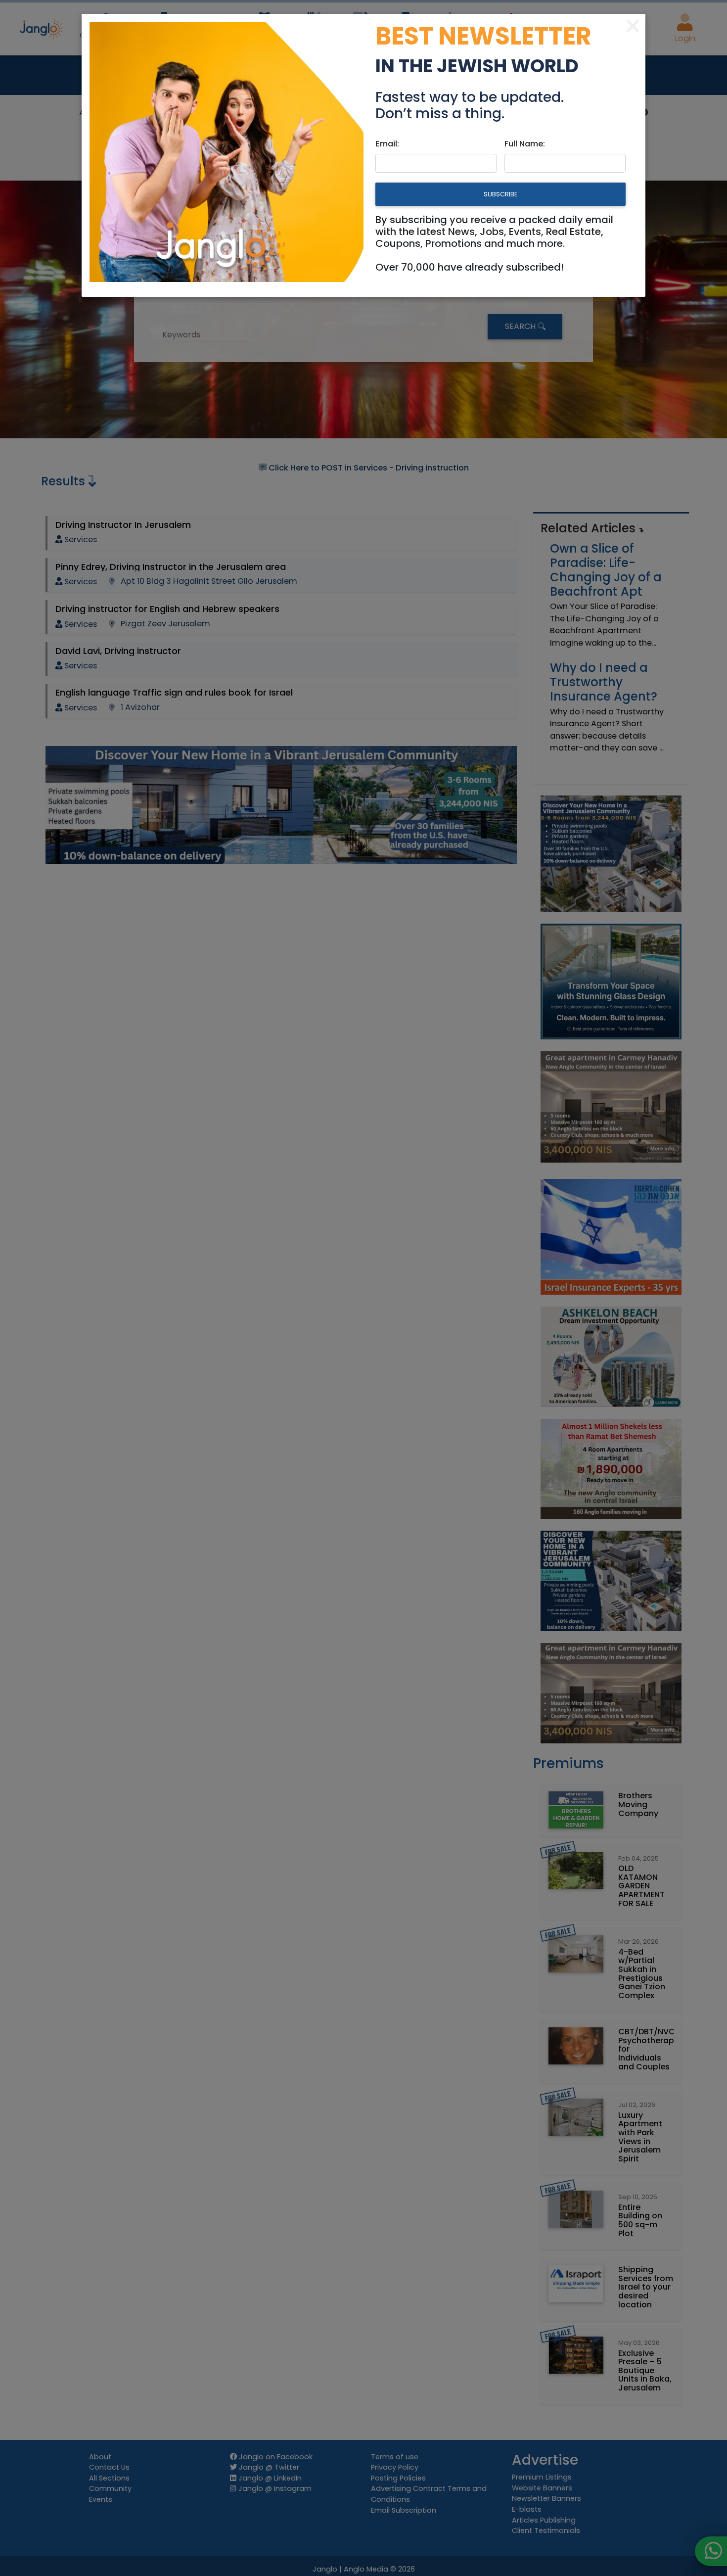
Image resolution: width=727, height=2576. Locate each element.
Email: (387, 144)
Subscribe (500, 194)
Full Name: (525, 144)
